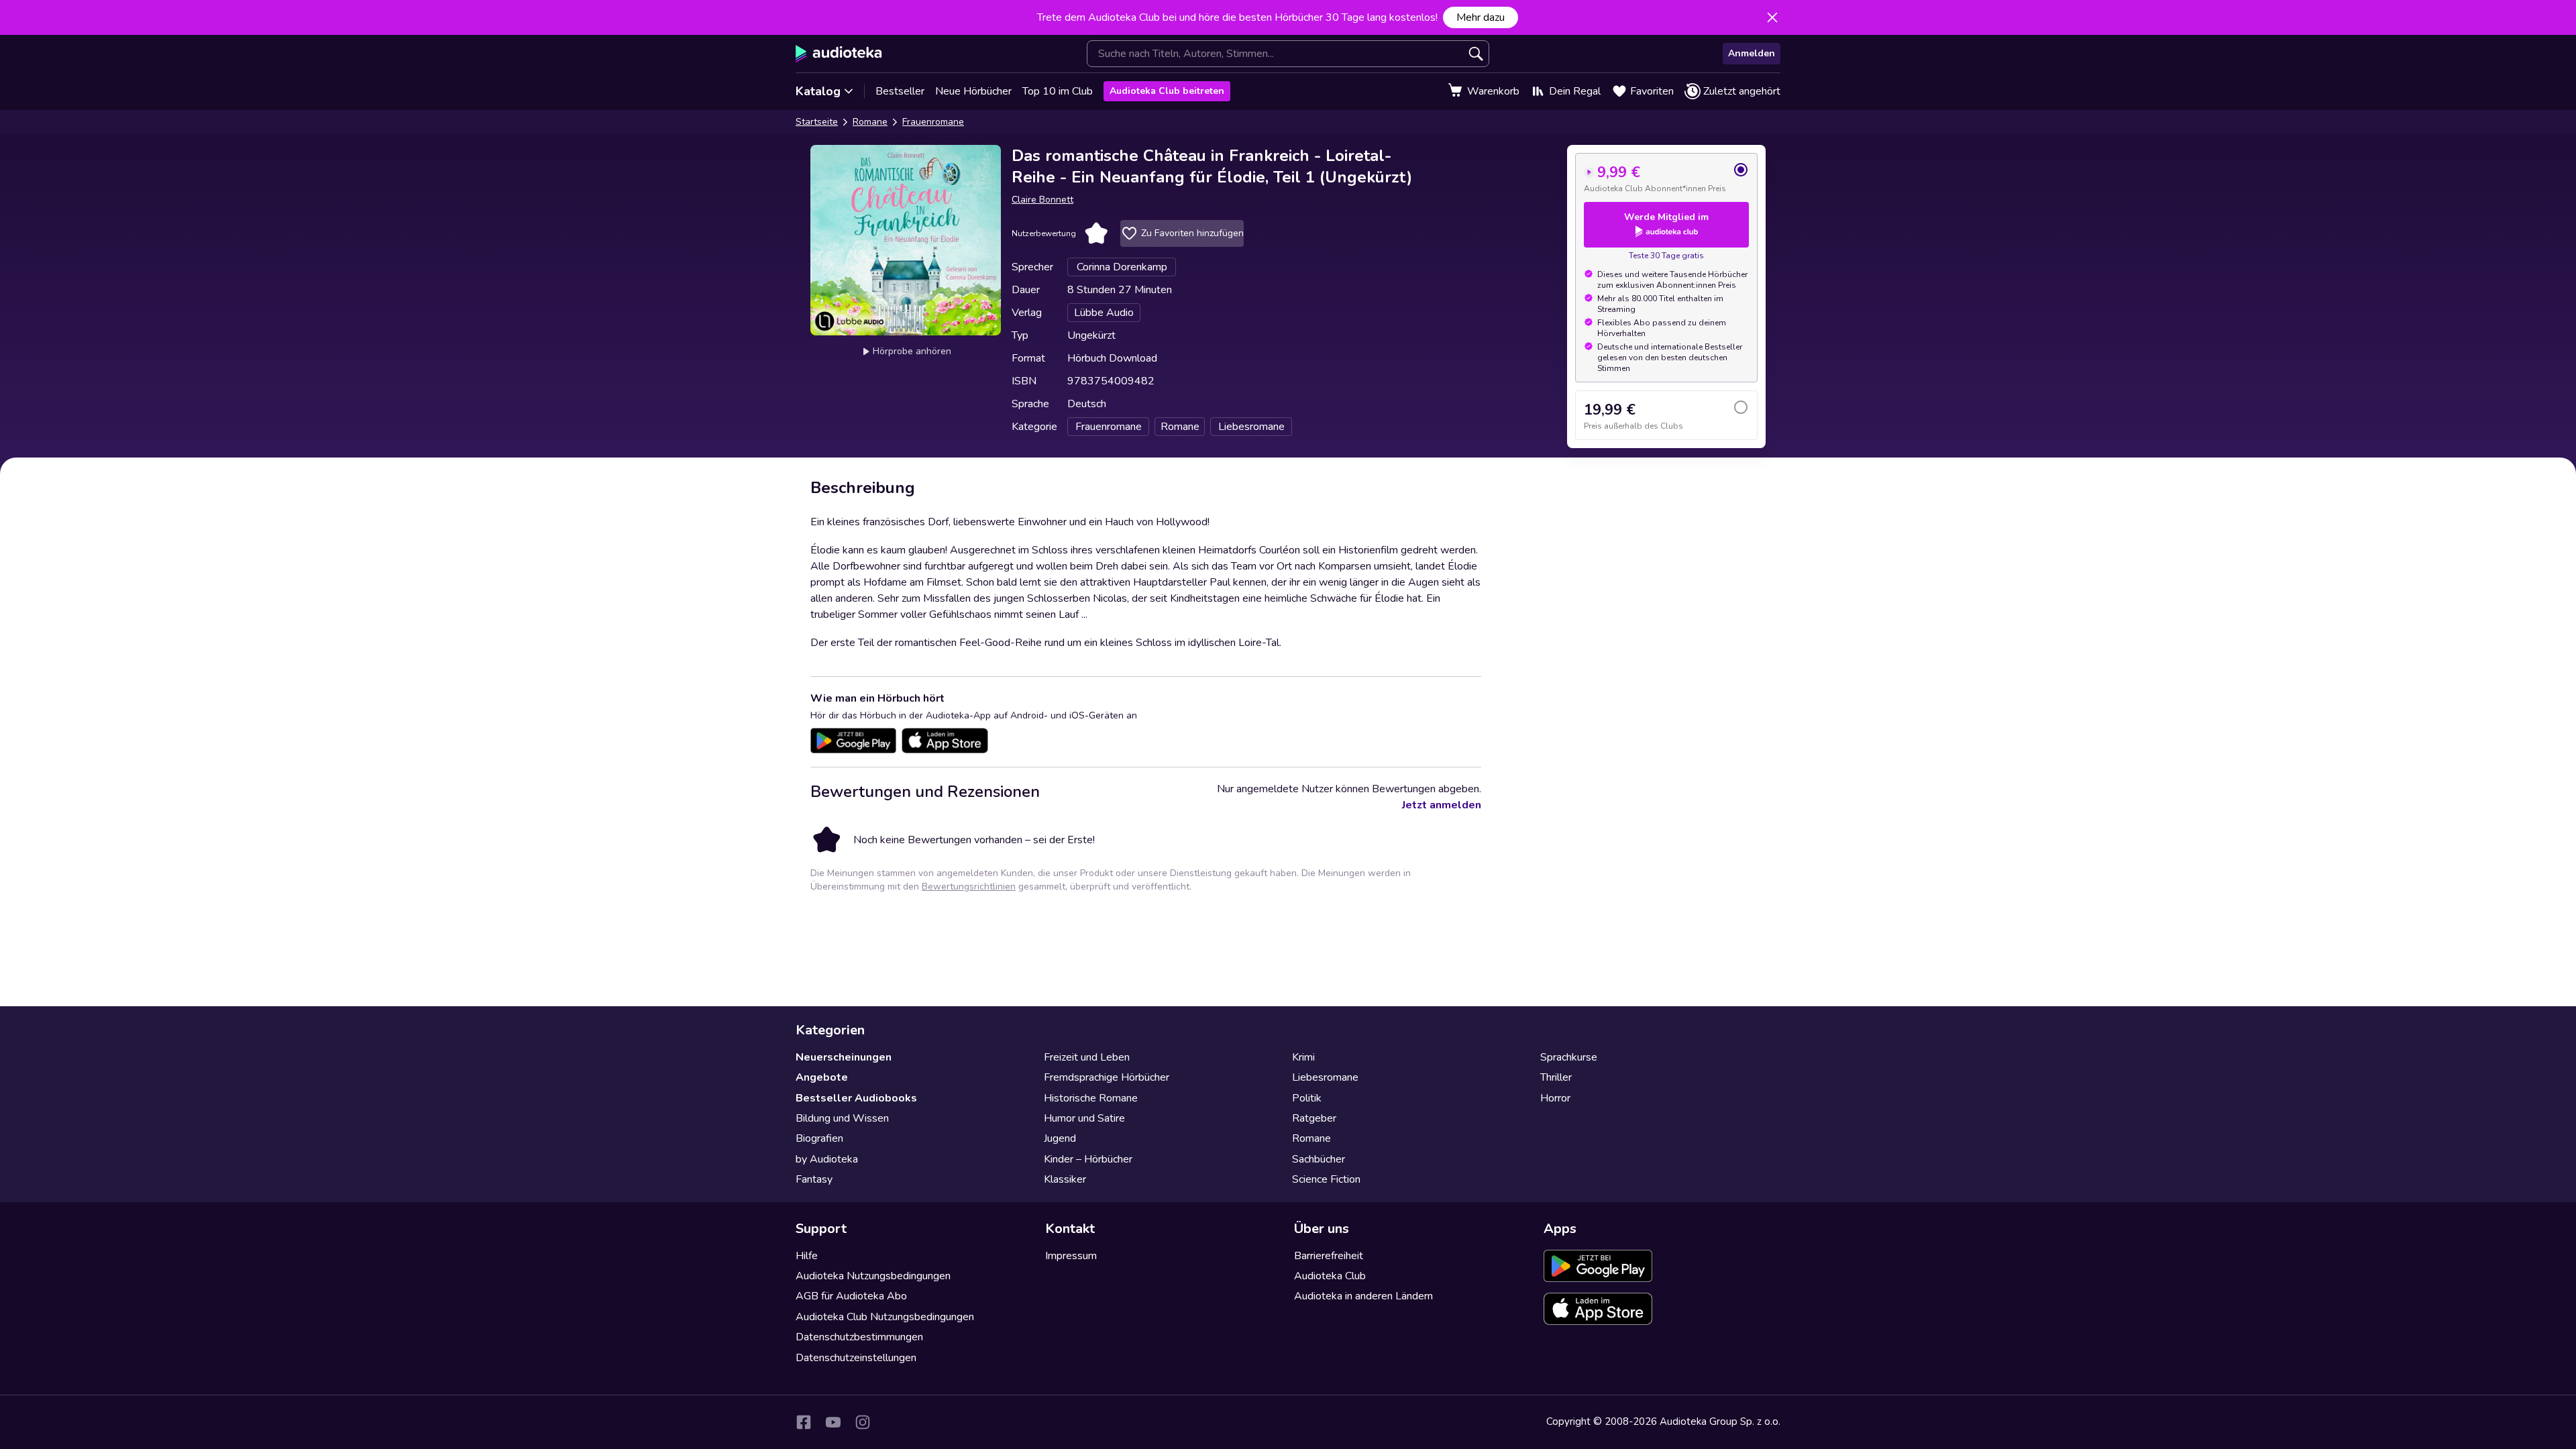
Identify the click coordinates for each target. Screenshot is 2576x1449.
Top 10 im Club (1058, 91)
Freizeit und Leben (1087, 1057)
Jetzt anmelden (1442, 805)
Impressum (1071, 1256)
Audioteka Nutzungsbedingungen (873, 1276)
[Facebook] (804, 1422)
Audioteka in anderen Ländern (1363, 1296)
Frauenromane (933, 122)
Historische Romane (1091, 1098)
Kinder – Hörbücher (1088, 1159)
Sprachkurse (1569, 1057)
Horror (1555, 1098)
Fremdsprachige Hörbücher (1107, 1077)
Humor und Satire (1084, 1118)
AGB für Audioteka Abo (851, 1296)
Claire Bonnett (1042, 200)
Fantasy (814, 1179)
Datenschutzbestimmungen (859, 1337)
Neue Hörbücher (973, 91)
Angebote (822, 1077)
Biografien (819, 1138)
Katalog (818, 91)
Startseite (817, 122)
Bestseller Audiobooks (856, 1098)
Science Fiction (1326, 1179)
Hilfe (807, 1256)
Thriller (1556, 1077)
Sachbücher (1319, 1159)
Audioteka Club (1330, 1276)
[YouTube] (833, 1422)
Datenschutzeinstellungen (856, 1358)
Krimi (1303, 1057)
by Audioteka (827, 1159)
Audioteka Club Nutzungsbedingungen (885, 1317)
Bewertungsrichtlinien (969, 887)
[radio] (1666, 178)
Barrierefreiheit (1329, 1256)
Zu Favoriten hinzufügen (1192, 233)
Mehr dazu (1481, 17)
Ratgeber (1314, 1118)
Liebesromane (1325, 1077)
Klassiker (1065, 1179)
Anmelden (1752, 53)
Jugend (1060, 1138)
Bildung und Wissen (842, 1118)
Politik (1307, 1098)
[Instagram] (863, 1422)
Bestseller (900, 91)
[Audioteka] (839, 54)
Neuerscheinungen (844, 1057)
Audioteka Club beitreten (1167, 91)
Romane (870, 122)
